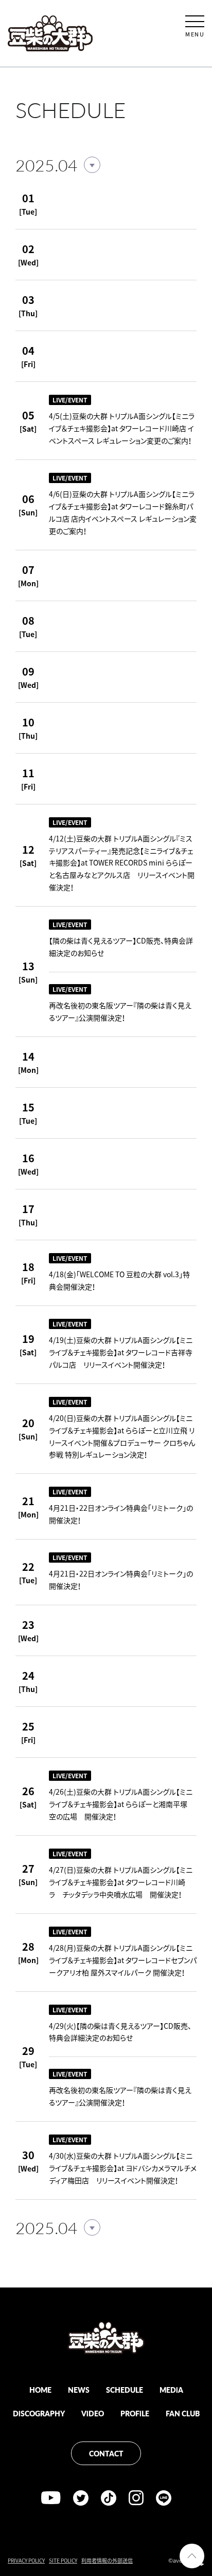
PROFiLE (135, 2413)
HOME (40, 2390)
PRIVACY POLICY (26, 2560)
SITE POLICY (63, 2560)
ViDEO (93, 2413)
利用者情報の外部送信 (107, 2560)
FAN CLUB (183, 2413)
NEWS (79, 2390)
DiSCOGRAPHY (39, 2413)
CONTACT (106, 2453)
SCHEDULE (125, 2390)
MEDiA (171, 2390)
